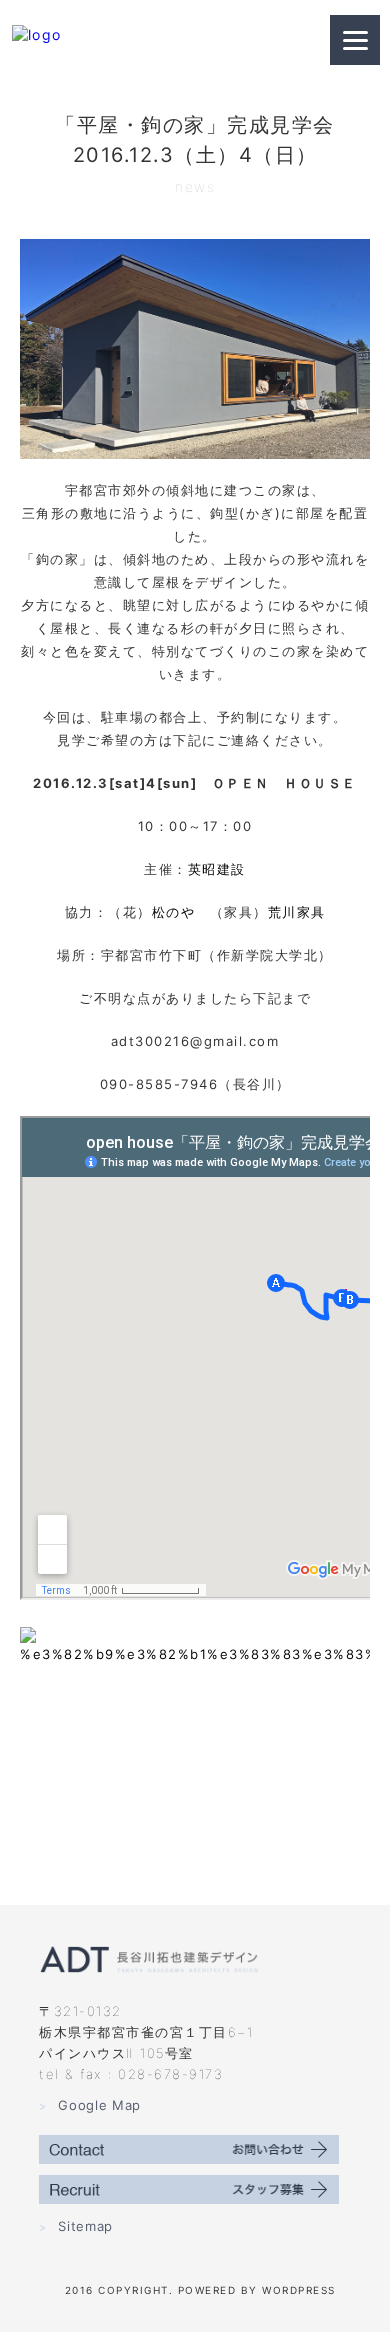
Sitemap (76, 2226)
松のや (174, 912)
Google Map (90, 2105)
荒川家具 (297, 912)
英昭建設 (217, 869)
